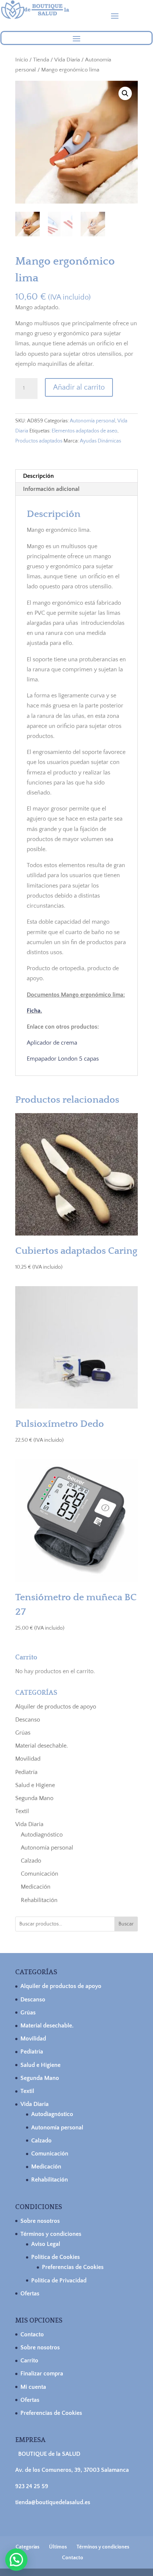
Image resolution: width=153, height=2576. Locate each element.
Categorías (27, 2547)
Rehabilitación (39, 1900)
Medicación (36, 1887)
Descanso (28, 1720)
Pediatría (26, 1772)
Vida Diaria (67, 60)
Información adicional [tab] (51, 489)
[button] (125, 93)
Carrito (29, 2361)
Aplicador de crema (52, 1043)
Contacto (32, 2334)
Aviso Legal (46, 2244)
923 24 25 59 (32, 2486)
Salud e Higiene (35, 1785)
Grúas (23, 1733)
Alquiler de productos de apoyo (56, 1707)
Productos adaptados (39, 441)
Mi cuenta (33, 2387)
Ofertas (30, 2294)
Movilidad (28, 1759)
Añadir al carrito (79, 387)
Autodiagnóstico (42, 1835)
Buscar (126, 1924)
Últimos (58, 2547)
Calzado (31, 1861)
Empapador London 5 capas (63, 1059)
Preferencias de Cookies (73, 2267)
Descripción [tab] (38, 476)
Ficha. (34, 1011)
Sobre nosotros (40, 2221)
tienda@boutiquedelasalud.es (53, 2502)
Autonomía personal (92, 421)
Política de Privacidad (59, 2281)
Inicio (22, 60)
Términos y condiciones (51, 2234)
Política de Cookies (56, 2257)
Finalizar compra (42, 2374)
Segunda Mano (34, 1798)
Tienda (41, 60)
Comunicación (40, 1874)
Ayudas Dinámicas (100, 441)
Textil (22, 1811)
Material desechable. (42, 1746)
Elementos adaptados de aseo (84, 431)
